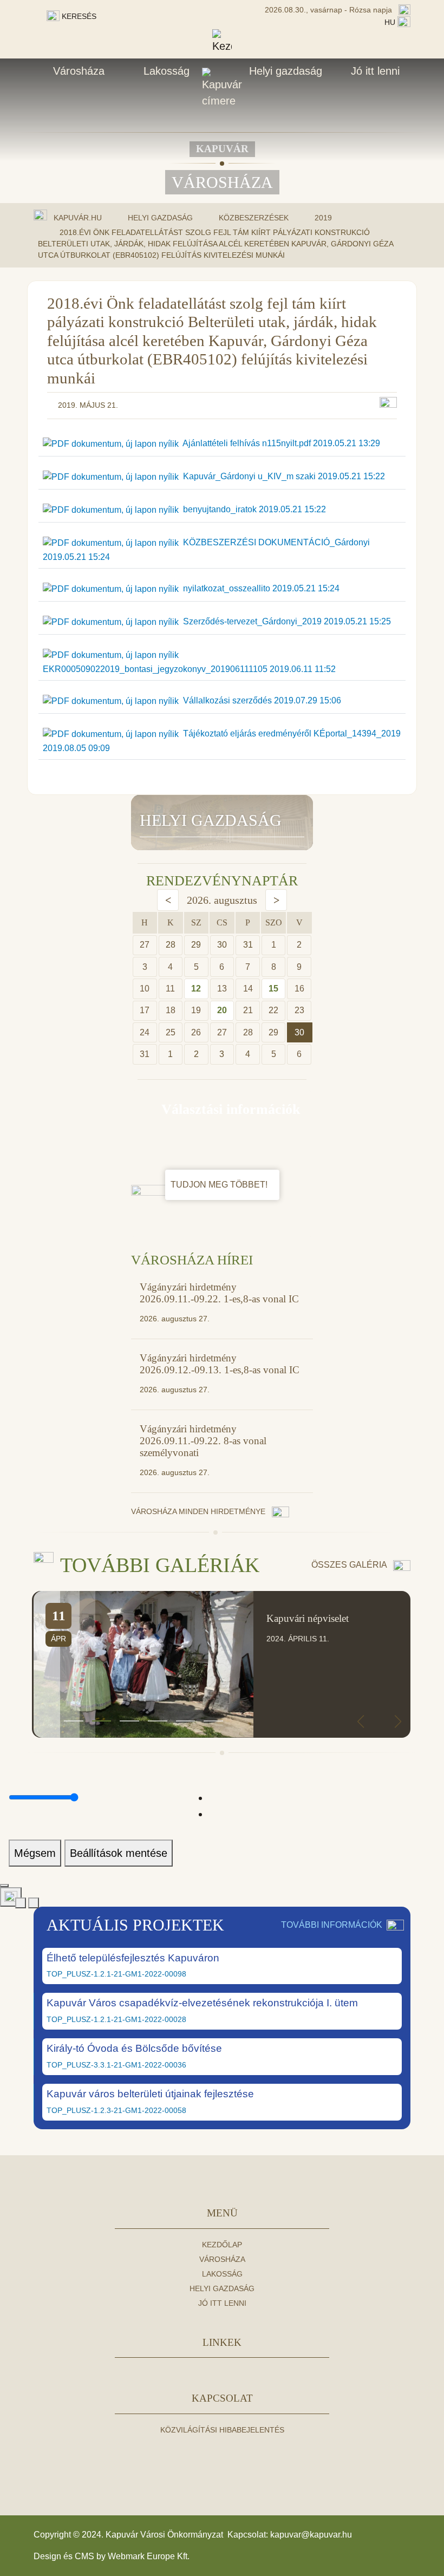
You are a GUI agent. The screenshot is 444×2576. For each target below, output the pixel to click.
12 (196, 989)
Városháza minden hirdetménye (199, 1511)
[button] (74, 1721)
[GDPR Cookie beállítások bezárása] (4, 1886)
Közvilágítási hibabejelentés (222, 2430)
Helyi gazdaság (286, 71)
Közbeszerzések (254, 218)
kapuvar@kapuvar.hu (311, 2535)
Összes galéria (350, 1565)
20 (222, 1010)
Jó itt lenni (375, 71)
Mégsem (35, 1853)
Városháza (79, 71)
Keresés (78, 16)
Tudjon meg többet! (220, 1185)
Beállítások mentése (119, 1853)
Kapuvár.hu (78, 218)
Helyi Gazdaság (160, 218)
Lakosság (166, 71)
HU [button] (391, 22)
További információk (332, 1925)
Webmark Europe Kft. (149, 2556)
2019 (323, 218)
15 (273, 989)
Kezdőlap (222, 2245)
